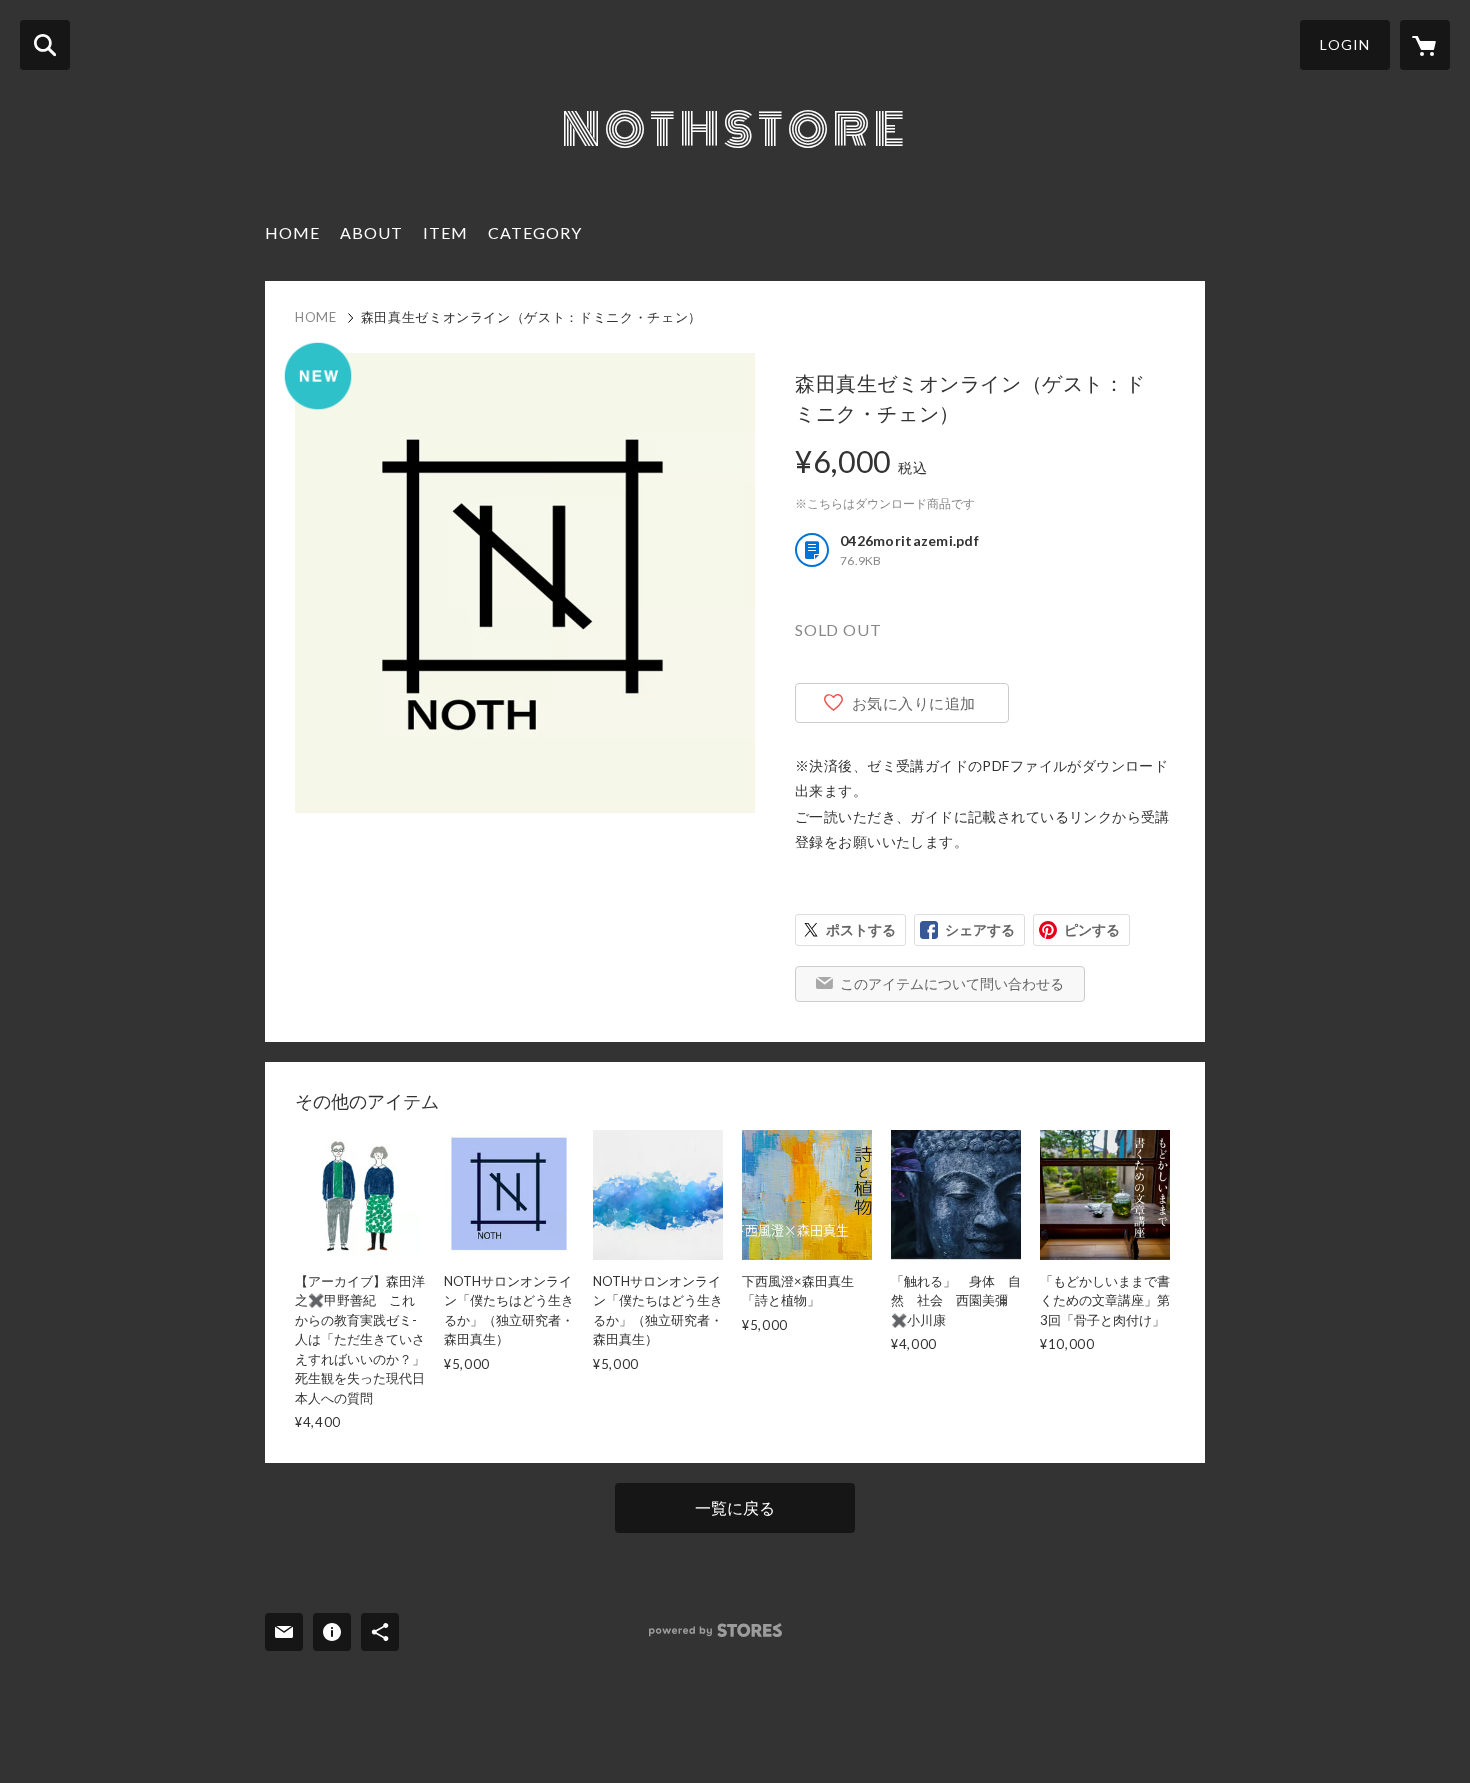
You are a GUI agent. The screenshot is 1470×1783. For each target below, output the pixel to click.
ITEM (445, 232)
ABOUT (371, 232)
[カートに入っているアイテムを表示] (1425, 45)
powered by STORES (715, 1630)
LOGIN (1345, 44)
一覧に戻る (735, 1507)
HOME (292, 232)
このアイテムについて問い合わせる (952, 983)
